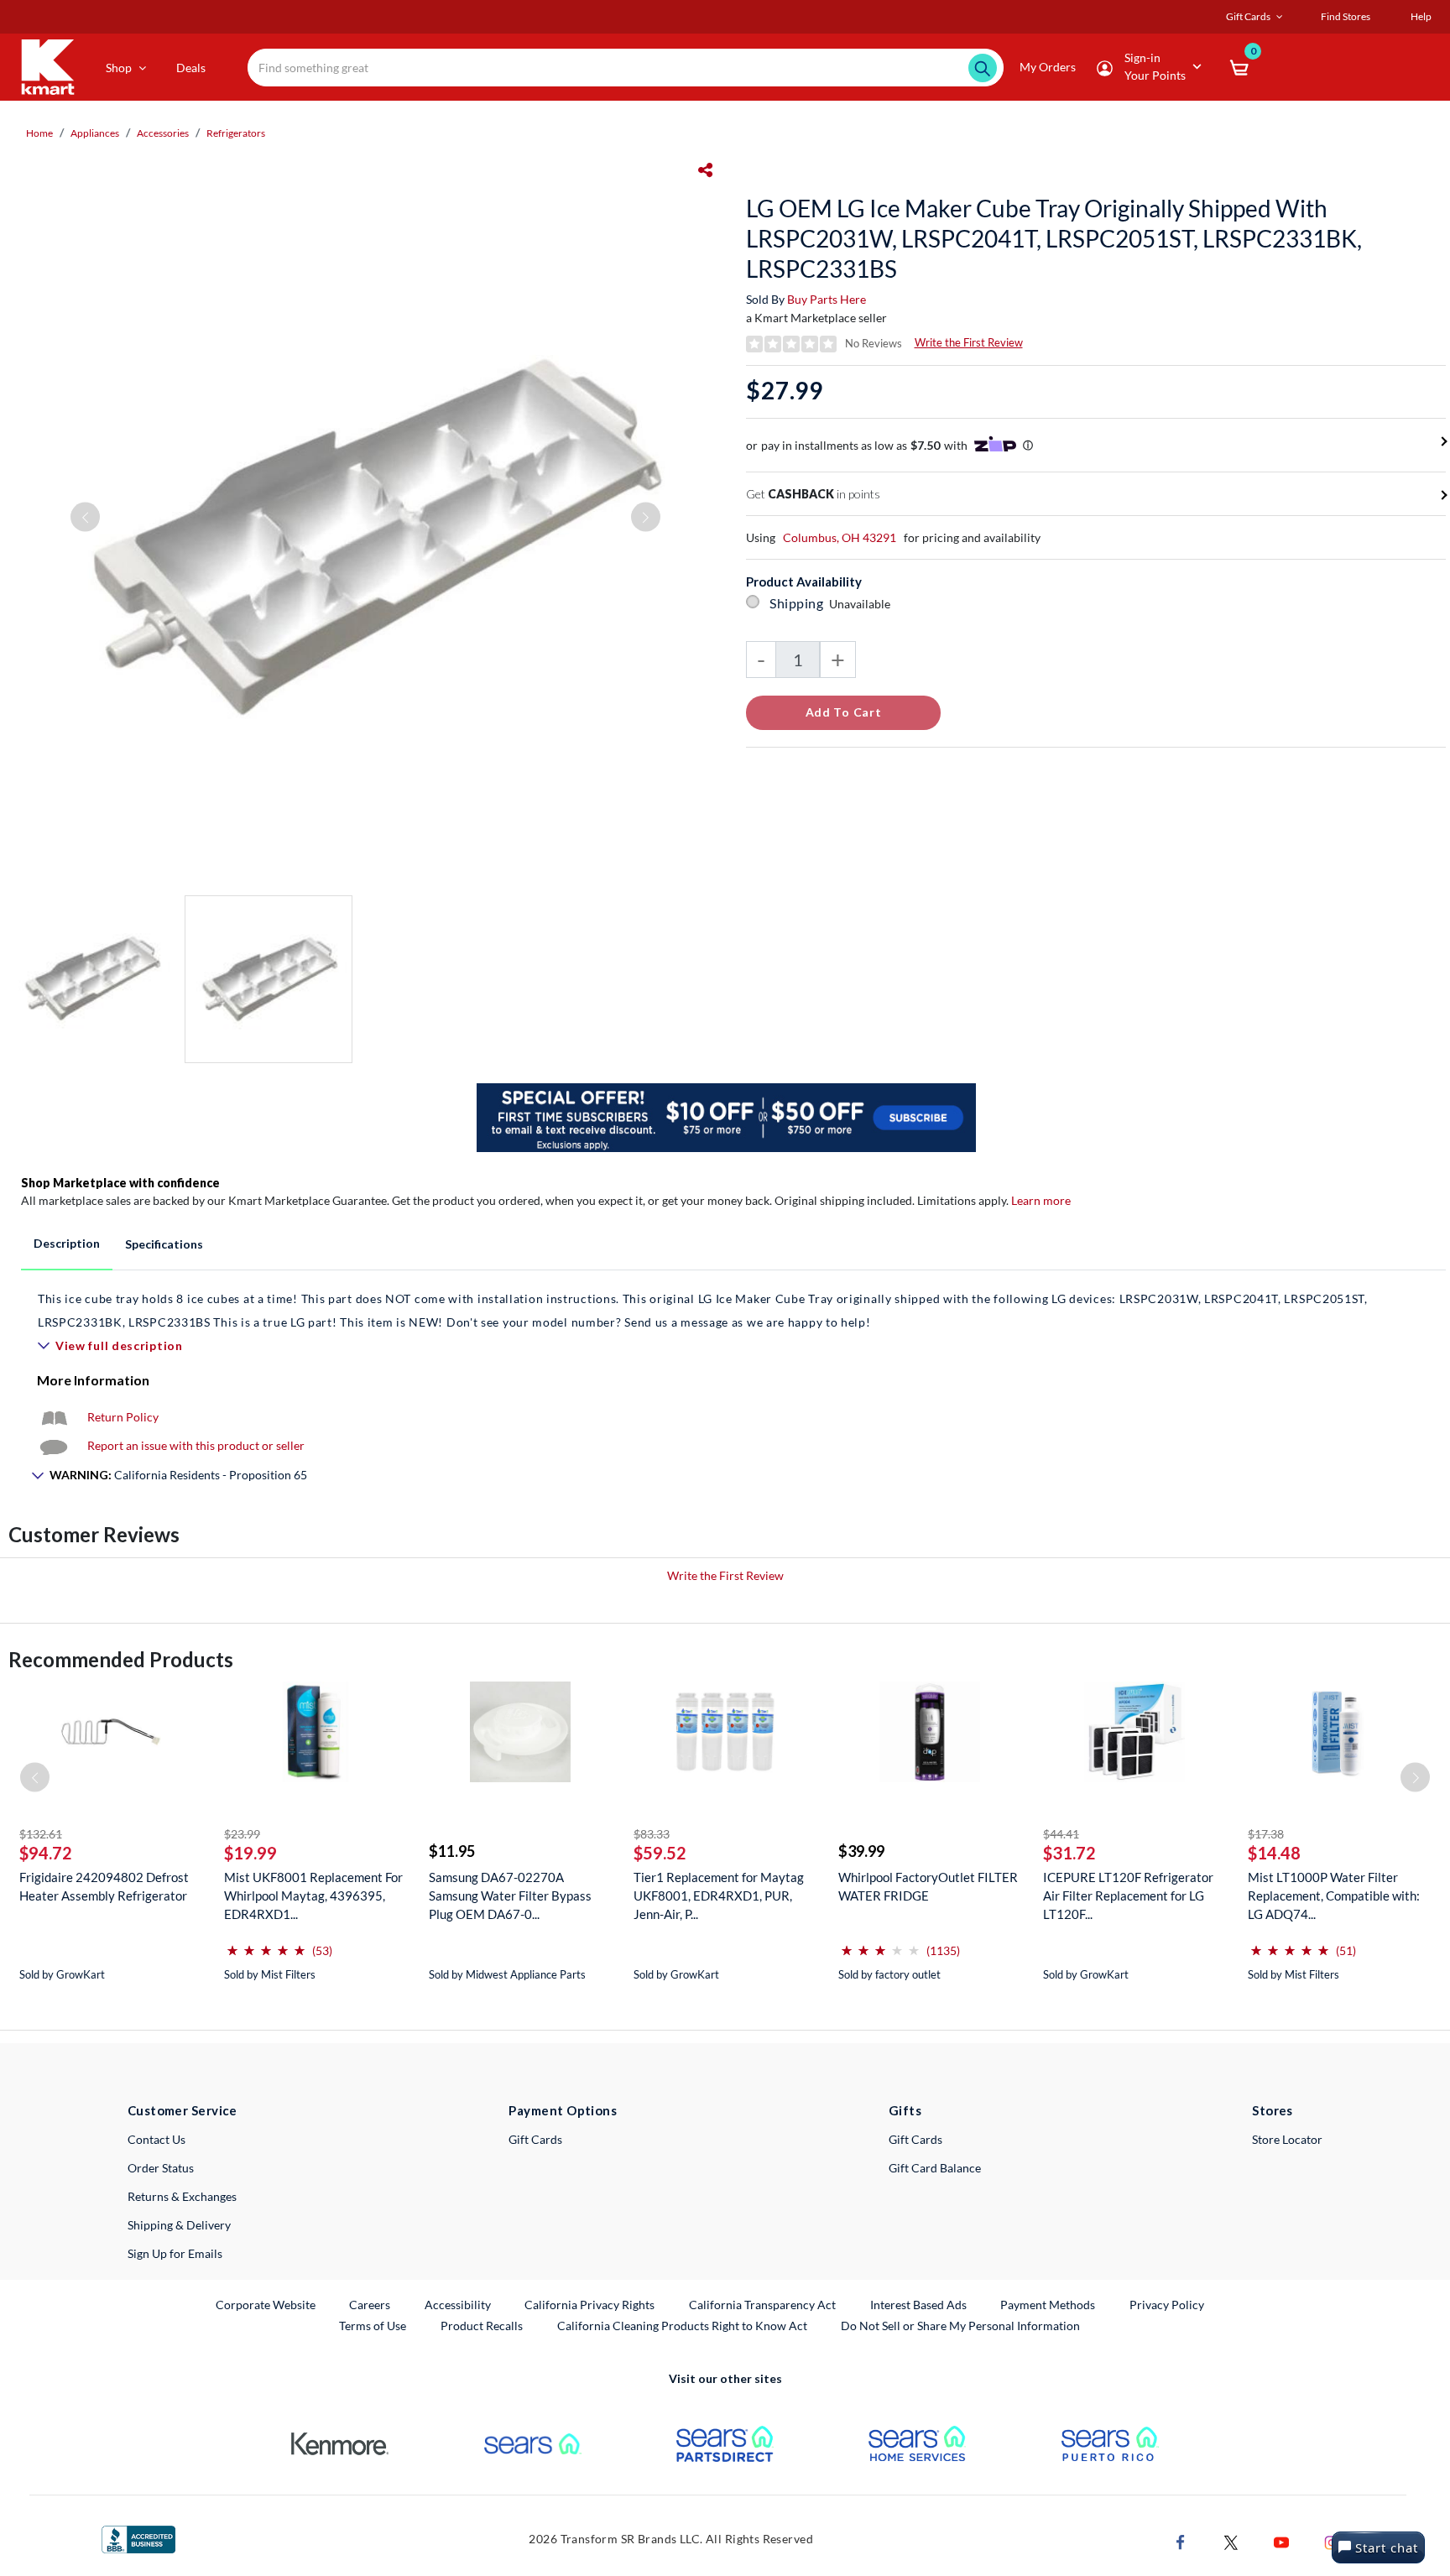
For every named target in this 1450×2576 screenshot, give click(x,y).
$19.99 (250, 1853)
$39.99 (861, 1851)
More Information (93, 1380)
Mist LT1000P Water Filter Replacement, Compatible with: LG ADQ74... (1334, 1895)
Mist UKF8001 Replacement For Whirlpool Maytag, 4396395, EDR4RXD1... (313, 1895)
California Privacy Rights (589, 2305)
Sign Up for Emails (175, 2253)
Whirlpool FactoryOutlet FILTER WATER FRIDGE (928, 1886)
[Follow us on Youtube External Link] (1281, 2540)
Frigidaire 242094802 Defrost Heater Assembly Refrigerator (104, 1886)
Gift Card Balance (935, 2168)
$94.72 (46, 1853)
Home (39, 133)
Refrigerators (236, 133)
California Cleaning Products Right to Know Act (682, 2326)
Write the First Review (969, 342)
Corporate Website (266, 2304)
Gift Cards (535, 2139)
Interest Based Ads (918, 2305)
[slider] (266, 1944)
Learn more (1041, 1200)
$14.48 (1274, 1853)
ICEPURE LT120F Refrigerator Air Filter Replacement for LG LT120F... (1128, 1895)
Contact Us (156, 2139)
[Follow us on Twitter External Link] (1231, 2540)
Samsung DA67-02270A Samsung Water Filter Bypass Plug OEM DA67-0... (510, 1895)
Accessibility (458, 2305)
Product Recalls (482, 2325)
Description (67, 1243)
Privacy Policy (1167, 2305)
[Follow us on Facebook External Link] (1181, 2540)
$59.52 (660, 1853)
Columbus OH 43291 (840, 537)
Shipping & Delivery (179, 2225)
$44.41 (1061, 1834)
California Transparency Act (762, 2305)
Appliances (95, 133)
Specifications (164, 1244)
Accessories (163, 133)
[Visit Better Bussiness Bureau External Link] (138, 2538)
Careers (370, 2304)
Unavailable (862, 604)
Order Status (161, 2168)
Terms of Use (373, 2326)
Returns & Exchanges (182, 2196)
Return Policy (123, 1417)
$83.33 (652, 1834)
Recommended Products (121, 1659)
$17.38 (1266, 1834)
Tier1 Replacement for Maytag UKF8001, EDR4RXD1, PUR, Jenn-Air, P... (719, 1895)
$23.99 (242, 1834)
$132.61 (41, 1834)
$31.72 (1069, 1853)
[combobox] (626, 68)
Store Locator (1287, 2139)
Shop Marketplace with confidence (120, 1183)
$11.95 (452, 1851)
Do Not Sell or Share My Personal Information (960, 2326)
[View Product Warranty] (54, 1417)
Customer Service (183, 2110)
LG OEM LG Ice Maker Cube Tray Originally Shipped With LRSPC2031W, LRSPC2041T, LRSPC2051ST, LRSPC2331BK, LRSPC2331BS (1054, 238)
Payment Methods (1048, 2305)
